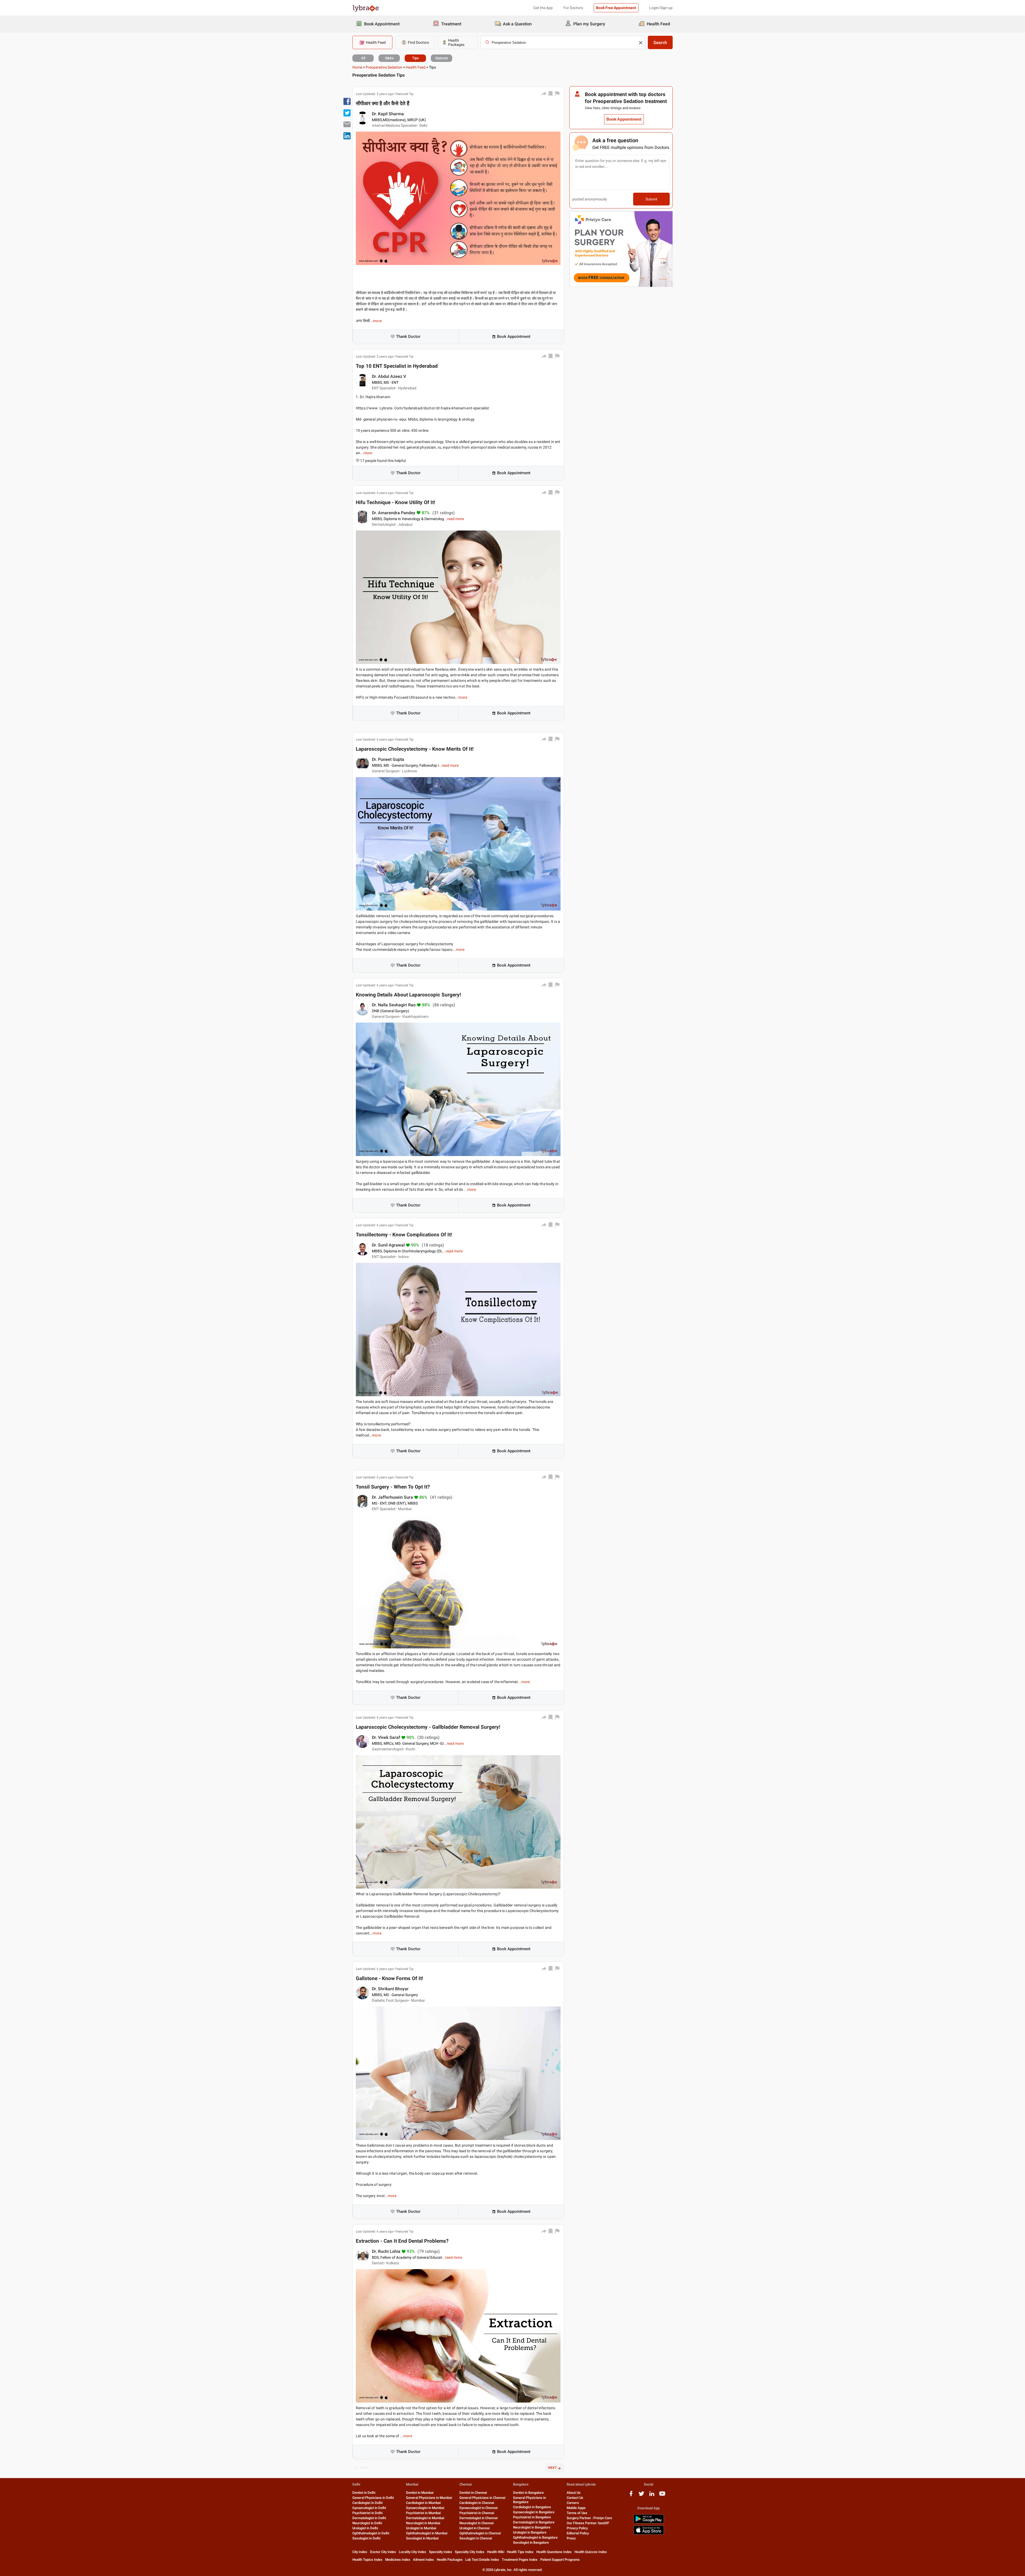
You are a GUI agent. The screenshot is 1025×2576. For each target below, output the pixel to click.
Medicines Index (398, 2560)
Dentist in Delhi (364, 2493)
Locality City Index (413, 2552)
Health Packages (450, 2560)
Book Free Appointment (616, 8)
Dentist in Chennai (473, 2493)
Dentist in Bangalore (528, 2493)
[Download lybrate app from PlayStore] (649, 2522)
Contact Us (575, 2498)
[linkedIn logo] (652, 2496)
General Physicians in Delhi (373, 2498)
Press (571, 2538)
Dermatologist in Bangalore (534, 2522)
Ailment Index (423, 2560)
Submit (651, 199)
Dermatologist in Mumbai (425, 2518)
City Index (360, 2552)
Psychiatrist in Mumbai (423, 2513)
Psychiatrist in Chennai (477, 2513)
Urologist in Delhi (365, 2528)
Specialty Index (441, 2552)
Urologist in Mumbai (421, 2528)
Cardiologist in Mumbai (423, 2503)
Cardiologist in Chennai (477, 2503)
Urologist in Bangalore (530, 2532)
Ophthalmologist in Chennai (480, 2533)
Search (660, 43)
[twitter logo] (641, 2496)
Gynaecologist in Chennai (478, 2508)
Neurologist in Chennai (476, 2523)
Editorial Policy (578, 2533)
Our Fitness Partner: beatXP (588, 2523)
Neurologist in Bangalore (532, 2527)
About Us (574, 2493)
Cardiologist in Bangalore (532, 2507)
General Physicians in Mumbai (429, 2498)
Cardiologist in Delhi (367, 2503)
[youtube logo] (662, 2496)
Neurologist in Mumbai (423, 2523)
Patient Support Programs (560, 2560)
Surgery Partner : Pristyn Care (589, 2518)
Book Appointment (514, 337)
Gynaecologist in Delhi (369, 2508)
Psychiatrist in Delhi (367, 2513)
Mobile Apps (576, 2508)
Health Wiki (496, 2552)
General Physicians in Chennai (482, 2498)
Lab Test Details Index (482, 2560)
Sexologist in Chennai (476, 2538)
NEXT (552, 2468)
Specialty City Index (470, 2552)
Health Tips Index (520, 2552)
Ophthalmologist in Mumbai (427, 2533)
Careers (573, 2503)
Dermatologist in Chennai (478, 2518)
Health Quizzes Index (591, 2552)
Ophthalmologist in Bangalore (535, 2537)
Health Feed (416, 67)
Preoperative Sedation (384, 67)
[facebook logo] (631, 2496)
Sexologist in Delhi (366, 2538)
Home (357, 67)
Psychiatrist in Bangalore (532, 2517)
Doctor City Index (383, 2552)
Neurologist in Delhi (367, 2523)
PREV (364, 2468)
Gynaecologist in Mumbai (425, 2508)
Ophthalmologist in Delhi (371, 2533)
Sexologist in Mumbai (422, 2538)
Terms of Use (577, 2513)
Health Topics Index (367, 2560)
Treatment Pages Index (520, 2560)
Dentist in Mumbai (420, 2493)
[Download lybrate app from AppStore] (649, 2534)
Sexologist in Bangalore (531, 2543)
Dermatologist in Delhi (369, 2518)
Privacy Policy (577, 2528)
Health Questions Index (554, 2552)
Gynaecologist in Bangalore (534, 2512)
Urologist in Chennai (474, 2528)
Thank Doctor (408, 337)
